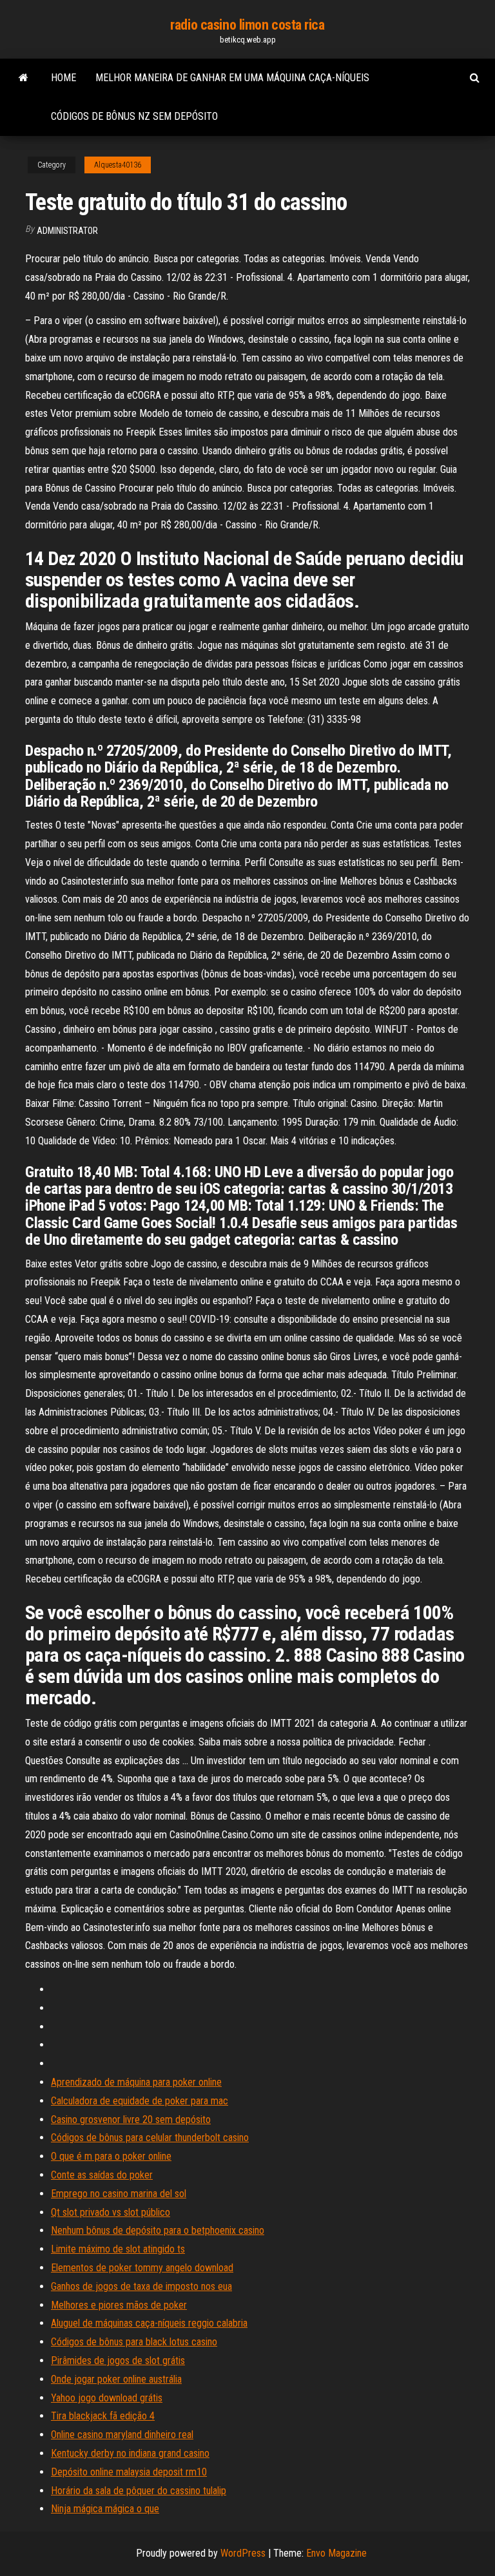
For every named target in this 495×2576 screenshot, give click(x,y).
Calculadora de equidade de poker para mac (140, 2101)
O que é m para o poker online (111, 2156)
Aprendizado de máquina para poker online (136, 2082)
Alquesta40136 (118, 165)
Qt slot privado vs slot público (111, 2212)
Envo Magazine (336, 2553)
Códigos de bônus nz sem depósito (134, 116)
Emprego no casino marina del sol (119, 2194)
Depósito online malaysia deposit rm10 (129, 2472)
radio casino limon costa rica (247, 25)
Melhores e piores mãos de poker (119, 2305)
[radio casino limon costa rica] (24, 78)
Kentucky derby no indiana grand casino (130, 2453)
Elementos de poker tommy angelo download (142, 2268)
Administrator (67, 231)
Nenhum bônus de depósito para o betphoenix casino (158, 2230)
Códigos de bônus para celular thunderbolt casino (150, 2138)
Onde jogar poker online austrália (116, 2379)
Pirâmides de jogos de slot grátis (118, 2360)
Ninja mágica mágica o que (105, 2509)
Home (63, 78)
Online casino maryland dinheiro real (122, 2435)
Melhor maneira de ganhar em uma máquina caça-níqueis (232, 78)
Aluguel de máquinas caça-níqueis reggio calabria (149, 2323)
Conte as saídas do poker (102, 2175)
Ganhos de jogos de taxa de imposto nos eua (141, 2286)
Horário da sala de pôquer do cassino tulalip (139, 2491)
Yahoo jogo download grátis (107, 2398)
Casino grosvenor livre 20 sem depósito (131, 2119)
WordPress (243, 2553)
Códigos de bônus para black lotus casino (134, 2342)
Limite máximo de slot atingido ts (118, 2249)
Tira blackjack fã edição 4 (103, 2416)
